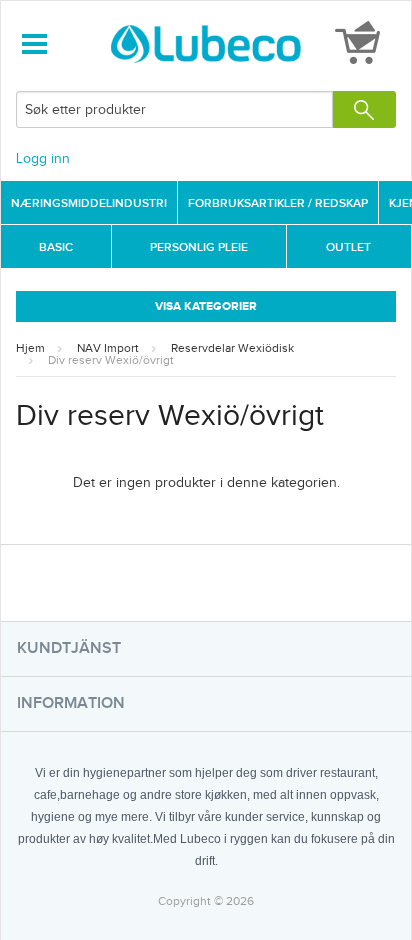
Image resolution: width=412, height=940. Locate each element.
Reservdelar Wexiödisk (232, 348)
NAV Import (108, 348)
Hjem (30, 348)
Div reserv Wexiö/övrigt (111, 360)
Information (71, 703)
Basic (56, 247)
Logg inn (43, 159)
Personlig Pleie (199, 247)
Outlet (348, 247)
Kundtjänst (69, 648)
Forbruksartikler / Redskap (278, 203)
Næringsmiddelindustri (89, 203)
